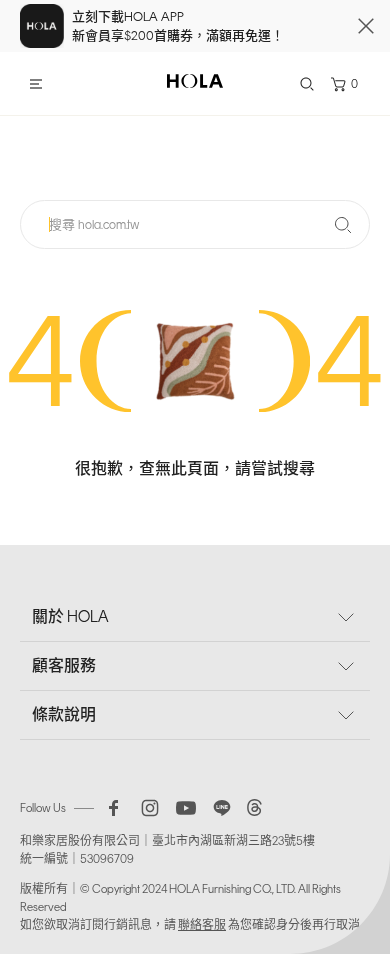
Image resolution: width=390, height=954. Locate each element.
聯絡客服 (202, 925)
